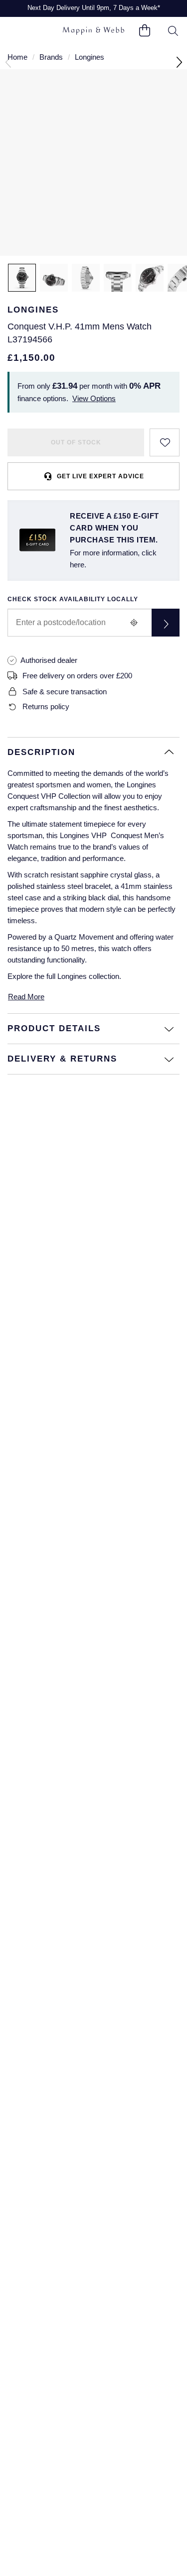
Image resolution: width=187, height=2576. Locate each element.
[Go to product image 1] (22, 278)
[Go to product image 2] (54, 278)
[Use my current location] (134, 623)
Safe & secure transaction (65, 692)
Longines (90, 57)
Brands (51, 57)
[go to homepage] (93, 31)
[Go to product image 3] (86, 278)
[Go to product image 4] (118, 278)
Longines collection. (89, 976)
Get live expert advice (100, 476)
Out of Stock (76, 442)
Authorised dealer (49, 660)
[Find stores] (166, 623)
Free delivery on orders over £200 (77, 676)
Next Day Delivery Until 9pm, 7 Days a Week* (94, 8)
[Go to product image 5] (150, 278)
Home (17, 57)
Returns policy (46, 706)
